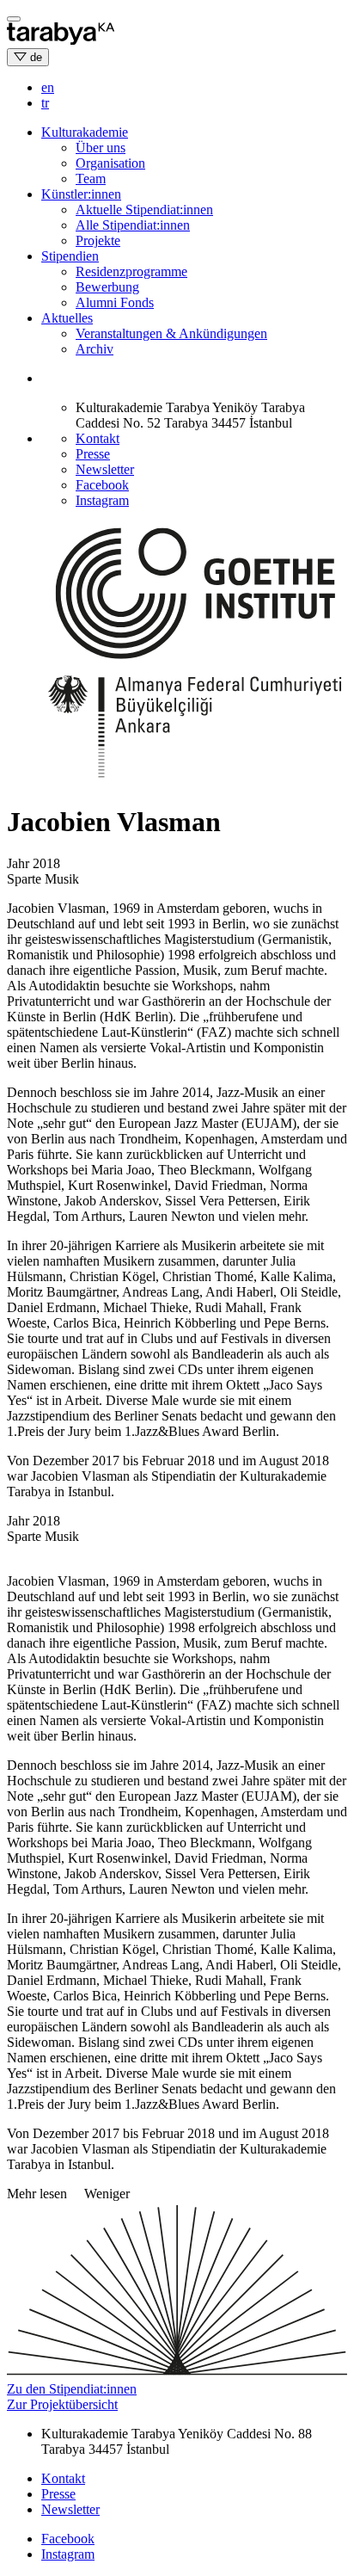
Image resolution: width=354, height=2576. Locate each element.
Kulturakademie (85, 132)
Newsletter (105, 469)
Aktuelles (67, 318)
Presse (93, 454)
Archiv (95, 349)
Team (91, 179)
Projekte (98, 240)
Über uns (101, 148)
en (48, 87)
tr (45, 103)
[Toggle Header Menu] (14, 19)
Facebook (102, 485)
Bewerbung (107, 287)
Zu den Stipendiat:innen (72, 2389)
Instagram (102, 500)
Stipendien (70, 256)
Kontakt (98, 438)
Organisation (110, 163)
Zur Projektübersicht (62, 2404)
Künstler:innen (81, 194)
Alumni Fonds (115, 302)
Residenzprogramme (131, 271)
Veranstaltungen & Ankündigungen (171, 333)
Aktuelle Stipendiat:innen (144, 210)
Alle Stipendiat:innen (133, 225)
